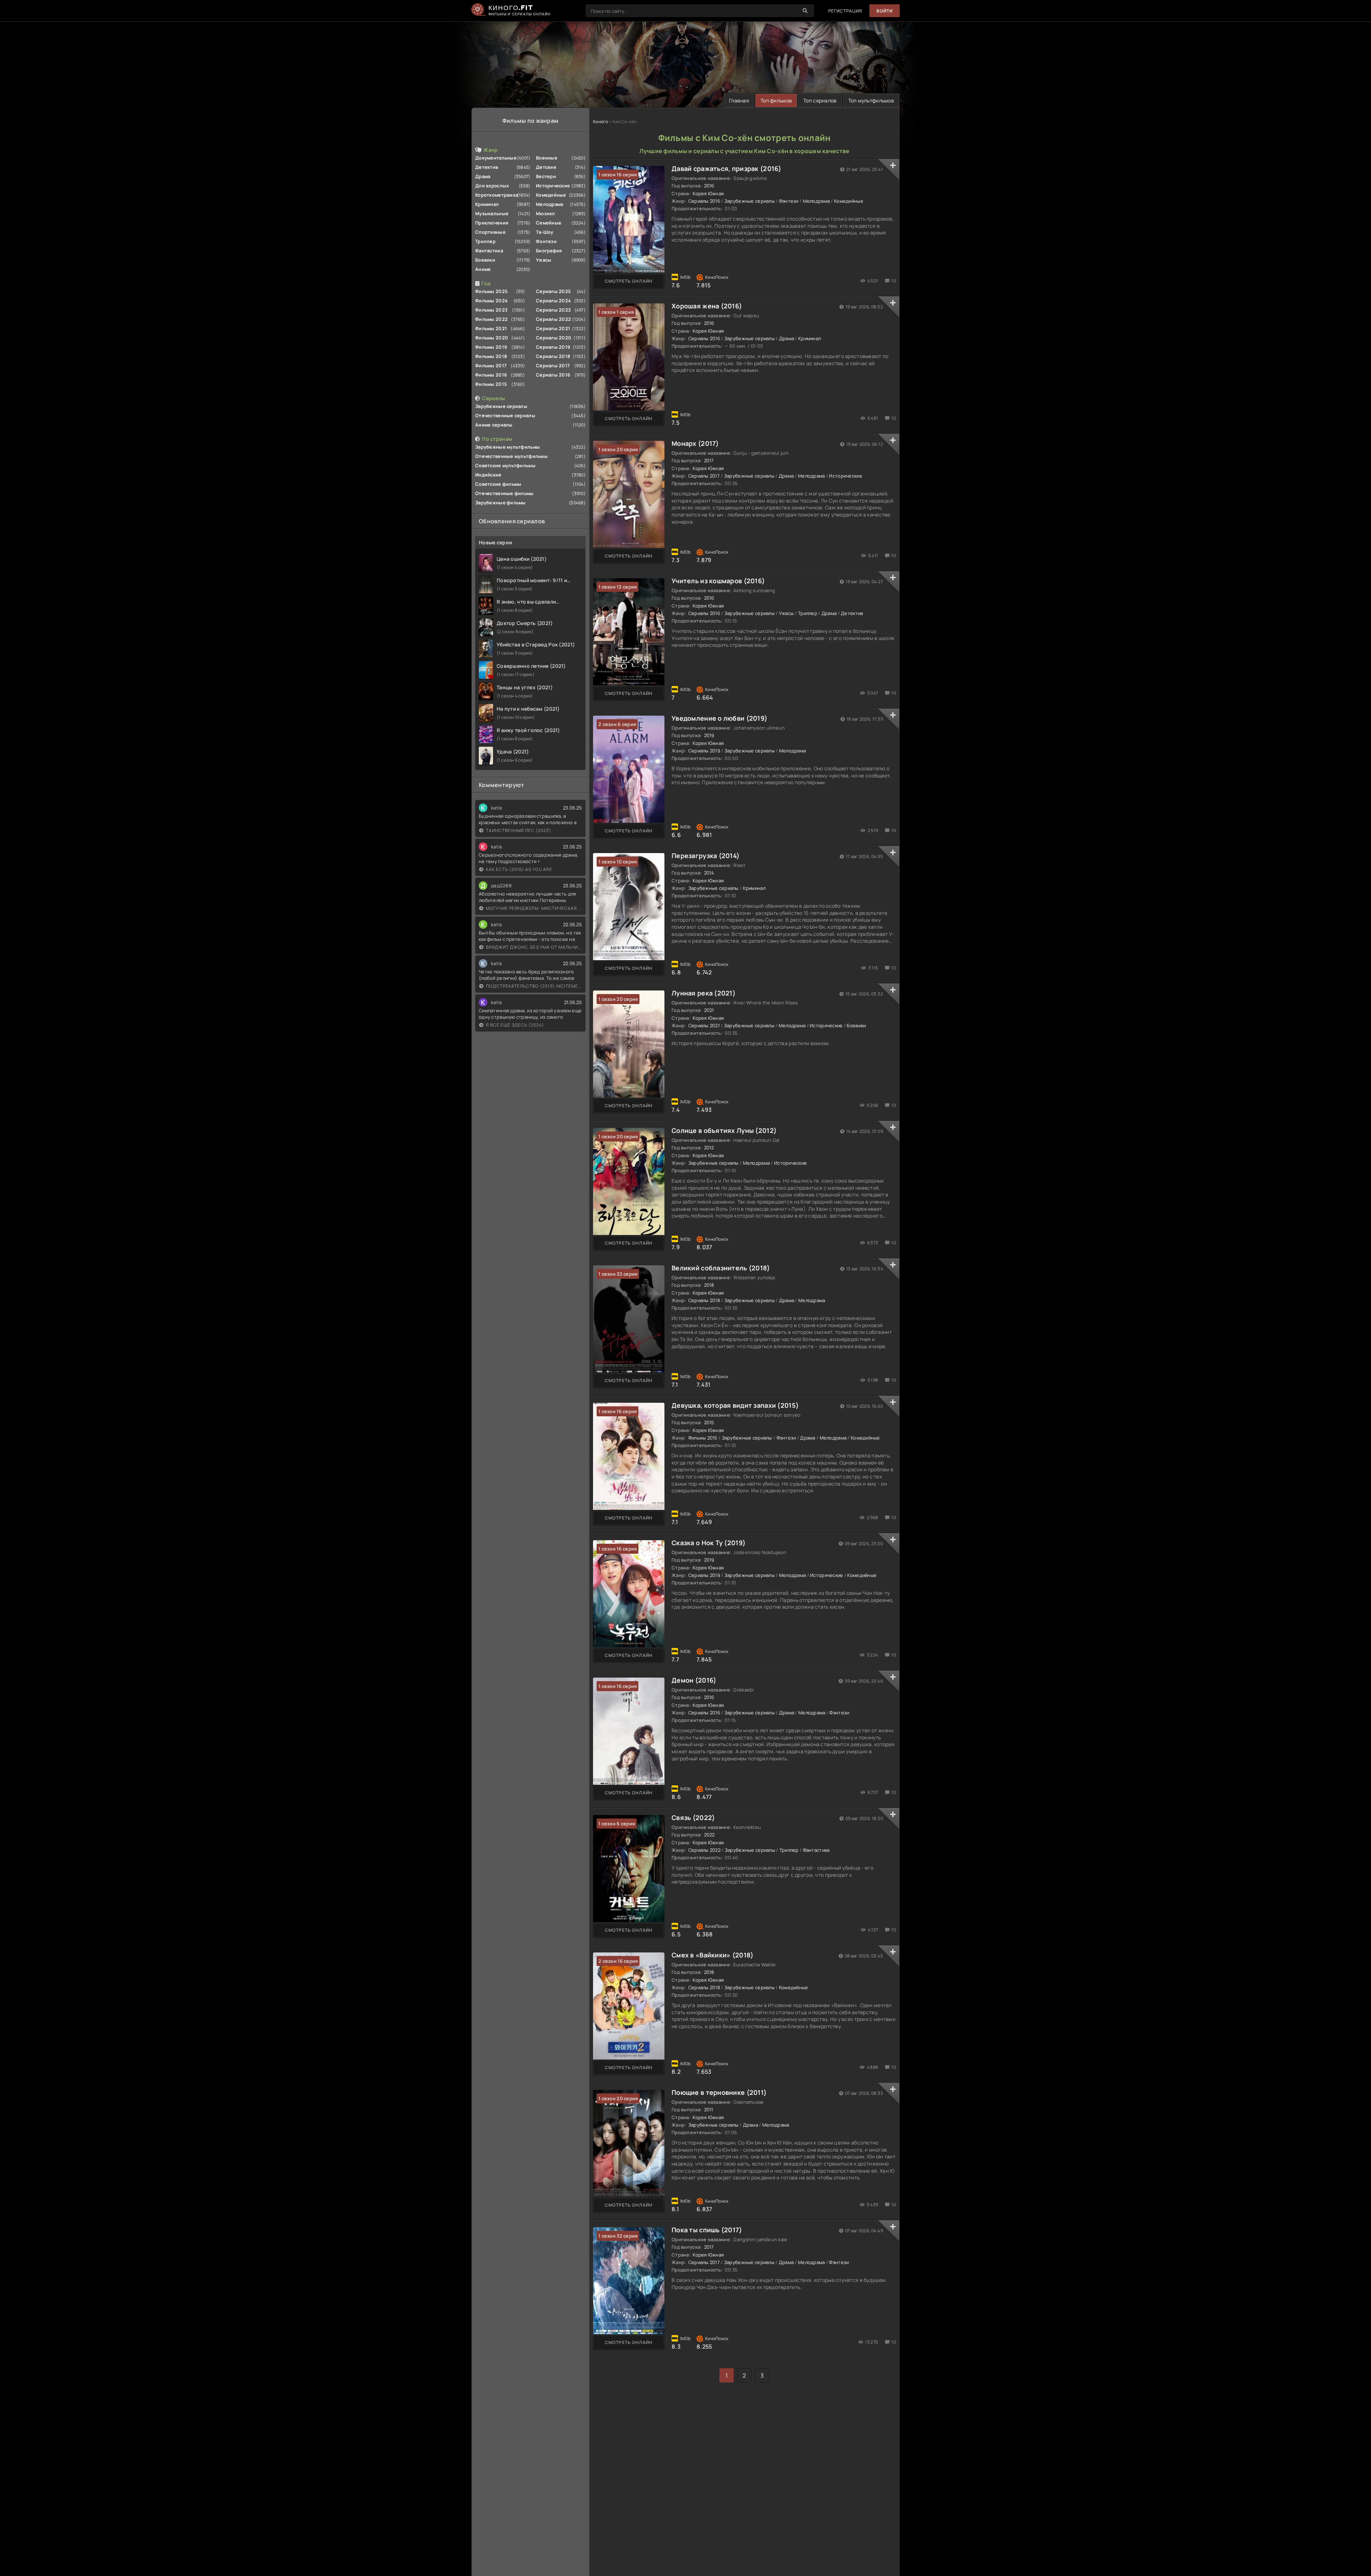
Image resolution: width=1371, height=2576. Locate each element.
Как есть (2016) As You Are (519, 869)
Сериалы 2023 (553, 310)
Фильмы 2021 (491, 328)
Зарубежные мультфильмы (508, 447)
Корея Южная (708, 193)
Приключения (492, 223)
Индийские (488, 475)
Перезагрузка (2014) (705, 856)
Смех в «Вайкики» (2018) (712, 1955)
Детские (546, 167)
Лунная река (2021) (704, 993)
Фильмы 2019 (491, 347)
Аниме (483, 269)
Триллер (485, 241)
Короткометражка (497, 195)
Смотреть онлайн (629, 281)
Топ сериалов (820, 100)
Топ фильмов (776, 100)
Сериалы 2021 (553, 328)
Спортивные (490, 232)
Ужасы (544, 260)
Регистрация (845, 11)
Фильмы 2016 (491, 375)
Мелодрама (550, 204)
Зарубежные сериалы (501, 406)
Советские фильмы (498, 484)
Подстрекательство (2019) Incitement (534, 986)
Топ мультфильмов (871, 100)
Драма (483, 176)
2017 (709, 460)
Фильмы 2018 (491, 356)
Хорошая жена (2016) (707, 306)
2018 (709, 1285)
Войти (885, 11)
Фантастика (489, 251)
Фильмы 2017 (491, 366)
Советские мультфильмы (505, 465)
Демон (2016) (694, 1680)
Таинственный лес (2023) (519, 830)
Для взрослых (492, 186)
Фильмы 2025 (491, 291)
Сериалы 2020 (554, 338)
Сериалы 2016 (553, 375)
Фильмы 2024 (491, 301)
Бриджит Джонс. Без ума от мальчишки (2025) (534, 947)
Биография (549, 251)
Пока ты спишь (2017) (707, 2230)
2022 (709, 1835)
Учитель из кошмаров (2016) (718, 581)
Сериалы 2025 (553, 291)
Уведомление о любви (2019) (719, 718)
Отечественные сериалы (505, 415)
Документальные (496, 158)
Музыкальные (492, 213)
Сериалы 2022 (553, 319)
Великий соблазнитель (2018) (721, 1268)
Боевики (485, 260)
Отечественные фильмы (504, 493)
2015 (709, 1422)
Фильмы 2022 (491, 319)
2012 (709, 1148)
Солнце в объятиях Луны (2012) (724, 1130)
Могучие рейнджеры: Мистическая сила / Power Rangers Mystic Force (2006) (534, 908)
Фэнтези (546, 241)
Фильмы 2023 (491, 310)
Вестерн (546, 176)
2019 (709, 735)
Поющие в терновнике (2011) (719, 2092)
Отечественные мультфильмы (511, 456)
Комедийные (551, 195)
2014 (709, 873)
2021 (709, 1010)
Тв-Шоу (545, 232)
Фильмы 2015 (491, 384)
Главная (739, 100)
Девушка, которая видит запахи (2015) (735, 1405)
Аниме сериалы (494, 425)
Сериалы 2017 (553, 366)
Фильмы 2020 (492, 338)
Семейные (549, 223)
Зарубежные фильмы (501, 503)
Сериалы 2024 (553, 301)
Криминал (487, 204)
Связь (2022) (693, 1818)
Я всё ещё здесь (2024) (515, 1025)
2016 (709, 186)
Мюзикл (546, 213)
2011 (709, 2109)
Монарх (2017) (695, 443)
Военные (547, 158)
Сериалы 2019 (553, 347)
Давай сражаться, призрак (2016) (727, 168)
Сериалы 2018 (553, 356)
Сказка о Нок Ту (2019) (709, 1543)
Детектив (487, 167)
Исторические (553, 186)
